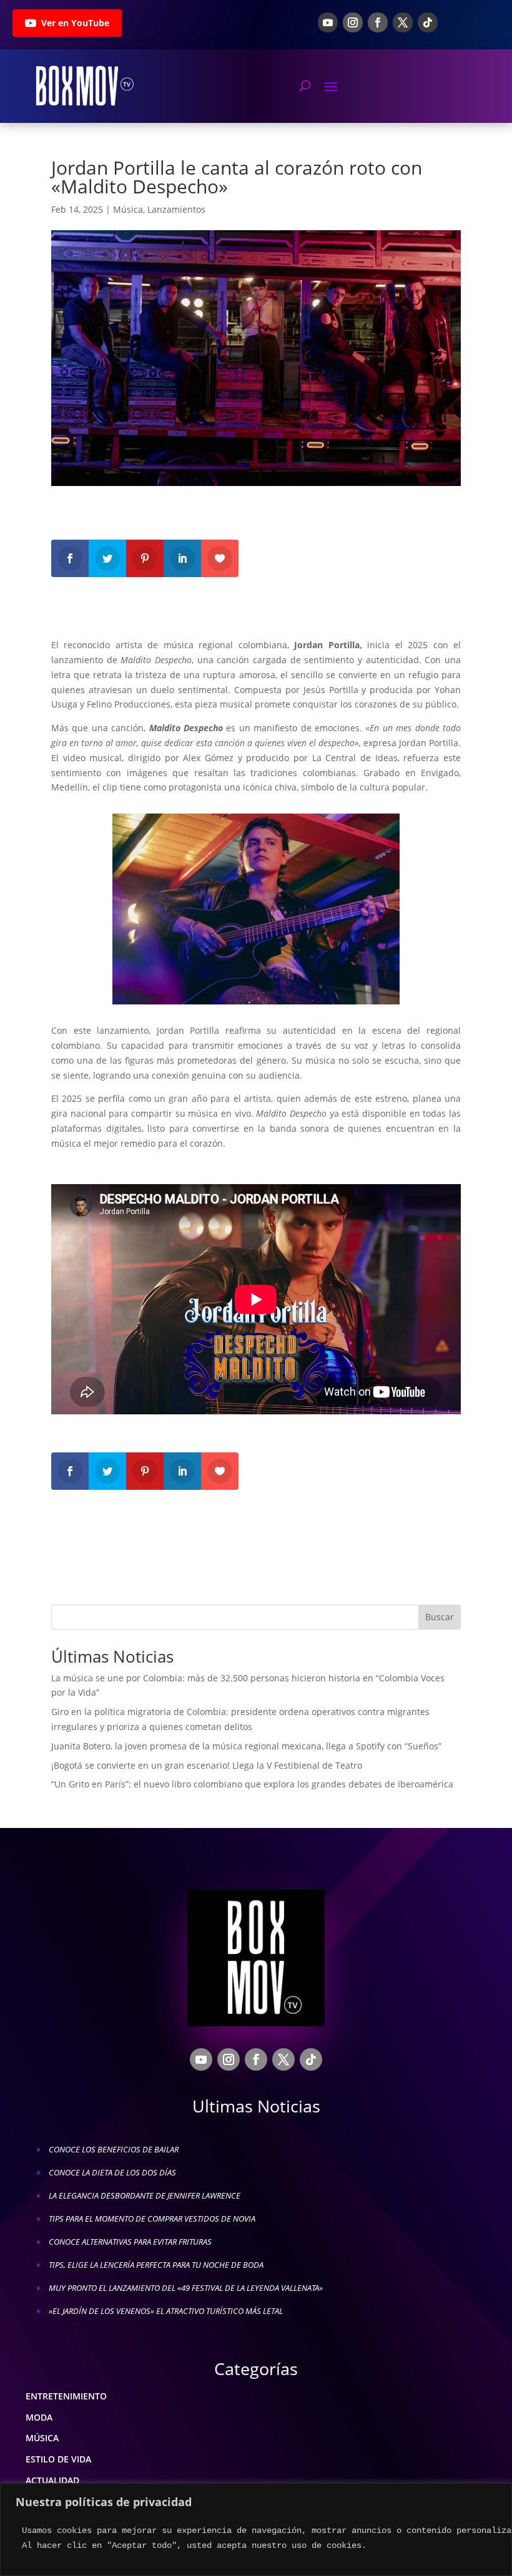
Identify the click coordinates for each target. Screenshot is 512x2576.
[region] (256, 2530)
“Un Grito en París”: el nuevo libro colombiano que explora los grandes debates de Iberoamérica (252, 1784)
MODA (39, 2417)
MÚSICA (42, 2438)
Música (128, 209)
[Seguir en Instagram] (353, 22)
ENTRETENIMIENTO (66, 2396)
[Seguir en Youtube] (328, 22)
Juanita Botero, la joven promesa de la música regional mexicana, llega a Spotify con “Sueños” (246, 1746)
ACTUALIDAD (52, 2480)
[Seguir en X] (403, 22)
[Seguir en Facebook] (378, 22)
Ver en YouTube (75, 23)
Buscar (440, 1617)
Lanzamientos (176, 209)
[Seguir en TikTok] (428, 22)
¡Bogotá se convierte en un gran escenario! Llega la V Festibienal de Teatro (207, 1765)
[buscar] (305, 85)
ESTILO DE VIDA (58, 2459)
